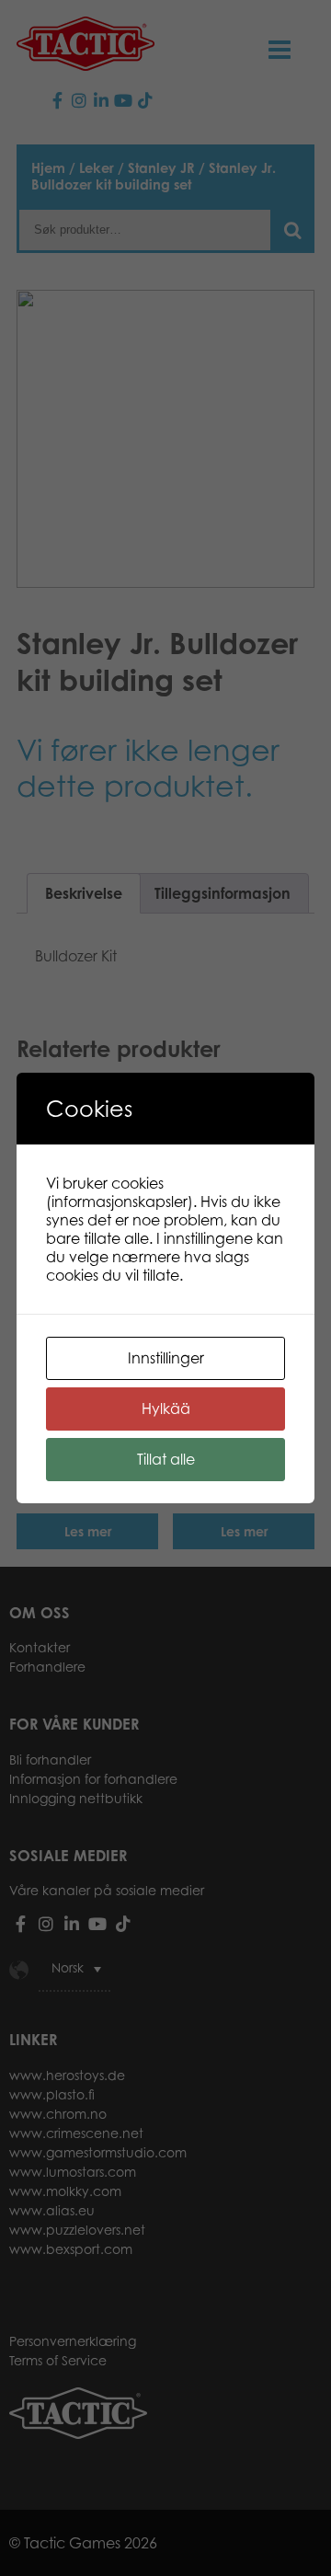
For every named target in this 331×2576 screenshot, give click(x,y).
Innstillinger (166, 1358)
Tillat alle (166, 1459)
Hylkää (166, 1409)
